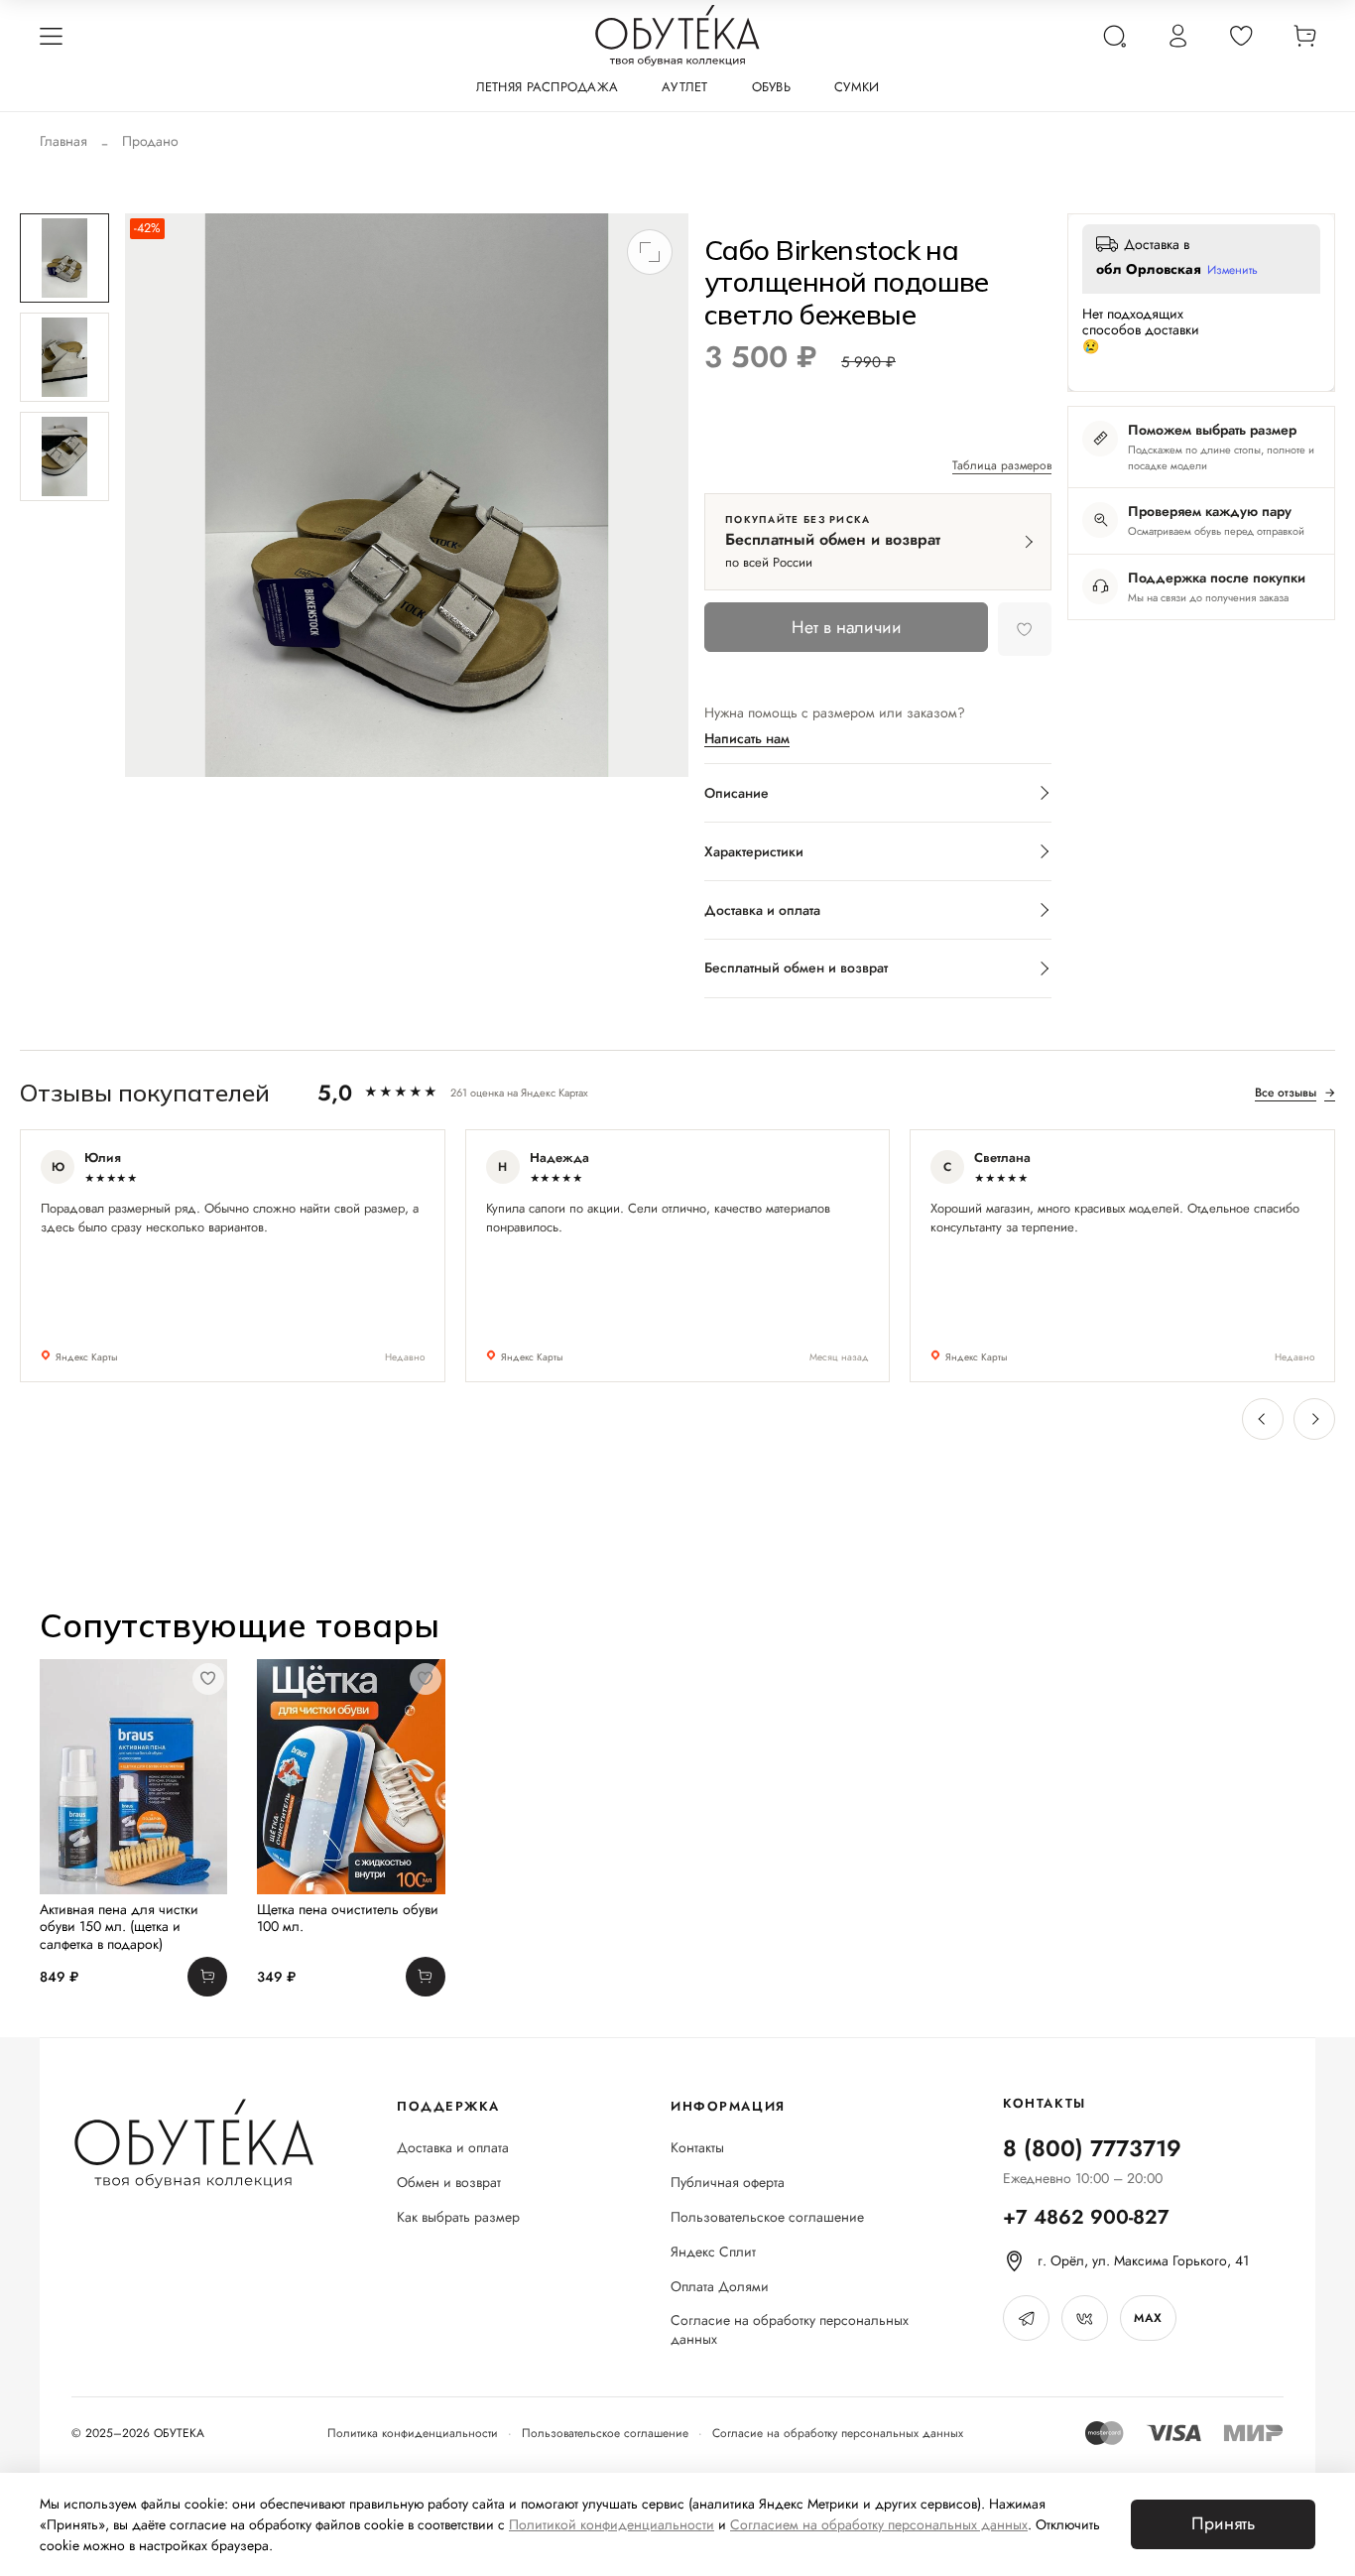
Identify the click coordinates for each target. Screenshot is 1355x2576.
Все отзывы (1295, 1093)
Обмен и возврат (449, 2183)
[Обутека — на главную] (193, 2144)
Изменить (1232, 271)
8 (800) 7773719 (1092, 2148)
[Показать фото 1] (64, 258)
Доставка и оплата (453, 2148)
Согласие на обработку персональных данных (790, 2330)
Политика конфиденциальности (413, 2433)
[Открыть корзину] (1304, 36)
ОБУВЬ (771, 87)
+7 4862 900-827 (1086, 2217)
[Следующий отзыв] (1314, 1419)
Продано (150, 141)
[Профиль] (1177, 36)
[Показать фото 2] (64, 357)
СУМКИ (857, 87)
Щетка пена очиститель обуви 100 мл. (348, 1917)
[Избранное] (1241, 36)
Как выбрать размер (458, 2217)
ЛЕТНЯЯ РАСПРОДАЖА (547, 87)
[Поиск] (1114, 36)
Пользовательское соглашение (767, 2217)
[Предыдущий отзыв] (1263, 1419)
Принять (1223, 2523)
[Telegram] (1026, 2318)
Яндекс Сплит (713, 2252)
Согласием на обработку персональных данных (879, 2524)
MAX (1148, 2318)
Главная (63, 141)
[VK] (1085, 2318)
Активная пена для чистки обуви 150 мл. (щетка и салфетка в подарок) (119, 1926)
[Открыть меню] (51, 36)
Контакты (697, 2148)
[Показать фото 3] (64, 456)
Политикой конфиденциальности (612, 2524)
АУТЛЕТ (685, 87)
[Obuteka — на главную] (677, 36)
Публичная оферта (728, 2183)
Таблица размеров (1002, 466)
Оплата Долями (720, 2287)
